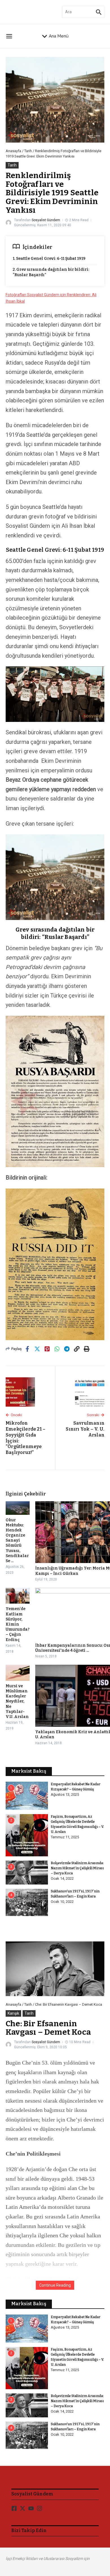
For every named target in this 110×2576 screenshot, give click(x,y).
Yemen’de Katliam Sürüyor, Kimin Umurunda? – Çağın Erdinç (18, 1624)
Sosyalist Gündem (46, 220)
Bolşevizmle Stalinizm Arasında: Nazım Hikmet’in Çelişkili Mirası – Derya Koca (77, 1868)
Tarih (28, 151)
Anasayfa (13, 151)
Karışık (13, 2013)
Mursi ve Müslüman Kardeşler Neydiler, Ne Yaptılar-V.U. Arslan (17, 1701)
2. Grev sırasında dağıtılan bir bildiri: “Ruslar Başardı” (51, 272)
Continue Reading (55, 2285)
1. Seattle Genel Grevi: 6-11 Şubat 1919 (49, 259)
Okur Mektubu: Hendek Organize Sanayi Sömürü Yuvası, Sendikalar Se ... (17, 1541)
